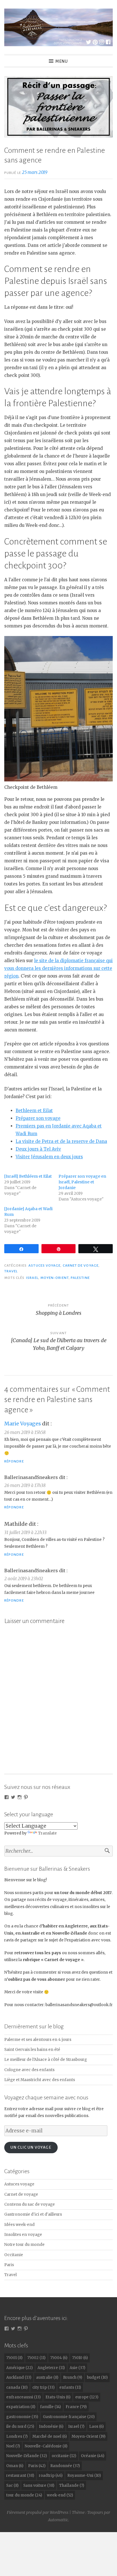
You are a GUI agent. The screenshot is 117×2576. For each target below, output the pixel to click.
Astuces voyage (44, 1265)
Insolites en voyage (23, 2235)
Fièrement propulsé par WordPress (38, 2512)
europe (87, 2397)
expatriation (21, 2407)
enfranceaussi (23, 2397)
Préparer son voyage (38, 1118)
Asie (77, 2368)
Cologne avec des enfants (29, 2070)
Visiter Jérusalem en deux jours (49, 1157)
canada (17, 2387)
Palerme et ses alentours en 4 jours (38, 2040)
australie (47, 2377)
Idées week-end (19, 2225)
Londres (17, 2436)
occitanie (64, 2456)
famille (50, 2407)
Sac (12, 2485)
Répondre (14, 1461)
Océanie (93, 2456)
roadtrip (51, 2476)
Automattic (58, 2520)
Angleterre (51, 2368)
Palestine (80, 1278)
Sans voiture (39, 2485)
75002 (36, 2358)
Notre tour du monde (24, 2245)
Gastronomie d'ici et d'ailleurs (33, 2214)
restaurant (20, 2476)
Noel (13, 2446)
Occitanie (14, 2255)
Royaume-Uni (84, 2476)
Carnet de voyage (81, 1265)
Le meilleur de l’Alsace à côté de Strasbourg (46, 2060)
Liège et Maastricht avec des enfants (40, 2080)
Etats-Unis (58, 2397)
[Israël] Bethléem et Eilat (28, 1176)
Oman (15, 2466)
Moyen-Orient (55, 1278)
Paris (9, 2265)
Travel (11, 1271)
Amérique (19, 2368)
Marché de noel (50, 2436)
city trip (43, 2387)
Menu (62, 61)
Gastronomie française (69, 2417)
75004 (59, 2358)
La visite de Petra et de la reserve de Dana (61, 1141)
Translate (47, 1833)
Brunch (73, 2377)
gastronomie (22, 2417)
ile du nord (20, 2426)
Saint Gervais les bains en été (32, 2050)
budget (97, 2377)
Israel (32, 1278)
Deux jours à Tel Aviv (38, 1149)
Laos (96, 2426)
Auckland (19, 2377)
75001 (14, 2358)
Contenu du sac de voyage (30, 2204)
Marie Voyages (23, 1424)
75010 (80, 2358)
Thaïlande (72, 2485)
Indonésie (51, 2426)
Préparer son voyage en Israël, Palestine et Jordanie (82, 1182)
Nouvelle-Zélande (27, 2456)
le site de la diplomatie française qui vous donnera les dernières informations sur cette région (58, 968)
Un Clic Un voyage (31, 2147)
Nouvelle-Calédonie (46, 2446)
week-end (60, 2495)
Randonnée (65, 2466)
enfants (70, 2387)
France (76, 2407)
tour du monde (24, 2495)
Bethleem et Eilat (34, 1111)
